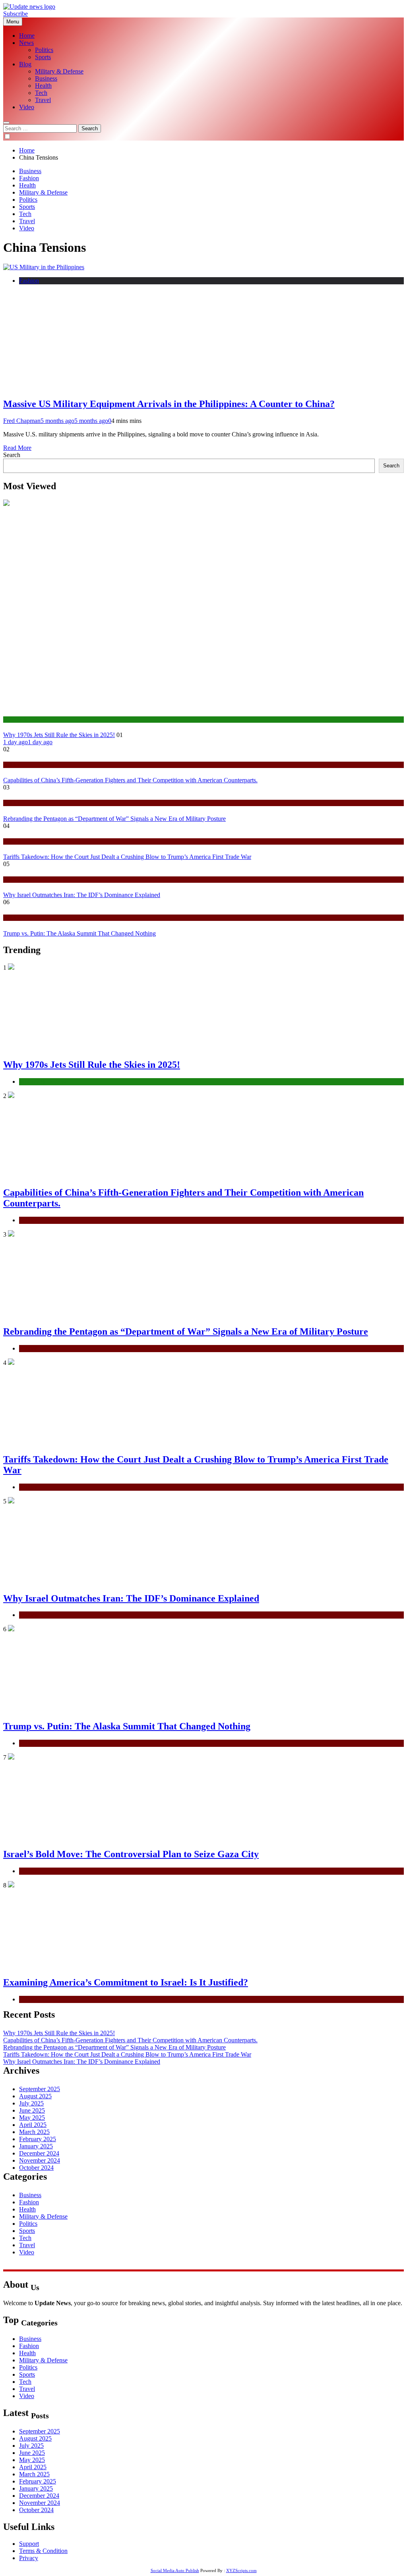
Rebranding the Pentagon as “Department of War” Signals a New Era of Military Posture (114, 819)
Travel (43, 100)
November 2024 (40, 2160)
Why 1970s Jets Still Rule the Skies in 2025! (59, 735)
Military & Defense (59, 71)
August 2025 (35, 2096)
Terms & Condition (43, 2551)
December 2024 (39, 2153)
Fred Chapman (22, 421)
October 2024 (36, 2168)
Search (12, 455)
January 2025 (36, 2146)
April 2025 (33, 2125)
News (26, 43)
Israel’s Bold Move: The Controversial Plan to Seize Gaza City (131, 1854)
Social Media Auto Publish (175, 2570)
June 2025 (32, 2110)
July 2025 (31, 2103)
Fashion (29, 178)
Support (29, 2544)
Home (27, 36)
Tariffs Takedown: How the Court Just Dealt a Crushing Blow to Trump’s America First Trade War (127, 857)
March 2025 (34, 2132)
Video (27, 107)
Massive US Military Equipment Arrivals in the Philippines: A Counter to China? (169, 404)
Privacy (29, 2558)
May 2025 (32, 2118)
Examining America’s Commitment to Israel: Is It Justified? (126, 1982)
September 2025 (40, 2089)
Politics (44, 50)
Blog (25, 64)
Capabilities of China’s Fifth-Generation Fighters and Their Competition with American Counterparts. (130, 780)
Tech (41, 93)
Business (46, 78)
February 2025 (38, 2139)
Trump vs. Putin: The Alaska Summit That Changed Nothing (79, 933)
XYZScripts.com (241, 2570)
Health (43, 86)
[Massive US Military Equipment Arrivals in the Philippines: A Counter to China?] (44, 267)
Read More (17, 448)
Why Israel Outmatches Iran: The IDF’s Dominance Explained (82, 895)
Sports (43, 57)
